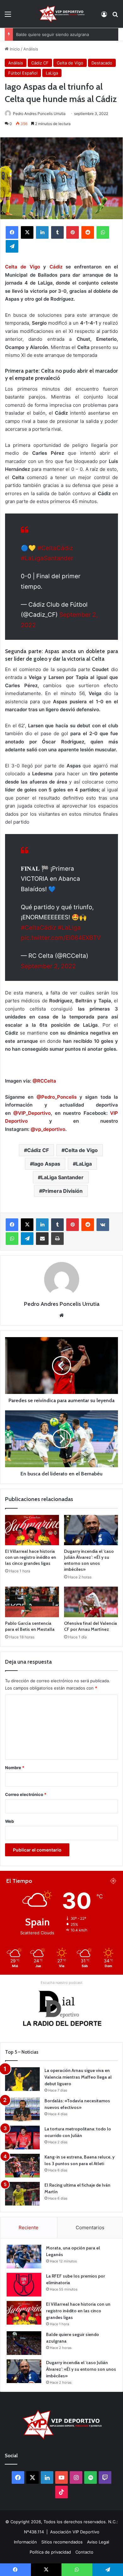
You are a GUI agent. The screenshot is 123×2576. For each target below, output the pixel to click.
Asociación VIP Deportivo (75, 2532)
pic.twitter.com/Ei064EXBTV (61, 938)
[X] (27, 232)
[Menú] (8, 16)
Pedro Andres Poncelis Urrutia (39, 114)
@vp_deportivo (48, 1129)
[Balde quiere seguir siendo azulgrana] (24, 2343)
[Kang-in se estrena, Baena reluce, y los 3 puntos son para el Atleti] (22, 2166)
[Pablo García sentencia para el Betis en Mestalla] (32, 1602)
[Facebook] (12, 232)
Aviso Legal (98, 2542)
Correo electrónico (26, 1794)
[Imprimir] (57, 1239)
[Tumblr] (57, 232)
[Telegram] (12, 246)
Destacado (102, 63)
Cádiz (56, 267)
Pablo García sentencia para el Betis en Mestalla (30, 1626)
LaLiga (52, 73)
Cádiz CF (40, 63)
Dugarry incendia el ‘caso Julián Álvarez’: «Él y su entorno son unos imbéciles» (89, 1560)
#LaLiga (69, 928)
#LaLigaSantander (47, 558)
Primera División (62, 1191)
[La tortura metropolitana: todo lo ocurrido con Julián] (22, 2138)
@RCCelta (44, 1081)
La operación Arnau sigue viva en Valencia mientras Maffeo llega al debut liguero (78, 2077)
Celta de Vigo (70, 63)
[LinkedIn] (42, 232)
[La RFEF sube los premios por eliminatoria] (24, 2285)
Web (9, 1821)
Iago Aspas (47, 1164)
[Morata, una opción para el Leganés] (24, 2257)
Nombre (15, 1768)
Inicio (14, 49)
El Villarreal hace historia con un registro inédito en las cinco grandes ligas (31, 1557)
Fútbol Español (23, 73)
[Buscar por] (115, 16)
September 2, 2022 (48, 966)
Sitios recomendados (62, 2542)
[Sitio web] (61, 1315)
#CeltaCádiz (55, 548)
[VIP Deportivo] (61, 14)
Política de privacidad (50, 2552)
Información (25, 2542)
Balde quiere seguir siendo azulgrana (53, 34)
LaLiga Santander (62, 1177)
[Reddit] (88, 232)
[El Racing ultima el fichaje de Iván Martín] (22, 2194)
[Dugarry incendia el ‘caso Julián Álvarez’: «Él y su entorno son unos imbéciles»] (91, 1530)
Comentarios (90, 2228)
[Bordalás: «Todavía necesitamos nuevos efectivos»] (22, 2109)
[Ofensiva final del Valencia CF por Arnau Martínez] (91, 1602)
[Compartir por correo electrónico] (42, 1239)
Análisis (31, 49)
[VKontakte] (103, 1225)
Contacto (84, 2552)
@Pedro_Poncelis (57, 1097)
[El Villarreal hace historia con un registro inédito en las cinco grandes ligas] (32, 1530)
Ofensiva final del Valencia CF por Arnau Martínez (91, 1626)
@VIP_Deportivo (32, 1113)
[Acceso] (104, 16)
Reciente (29, 2228)
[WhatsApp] (103, 232)
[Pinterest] (73, 232)
